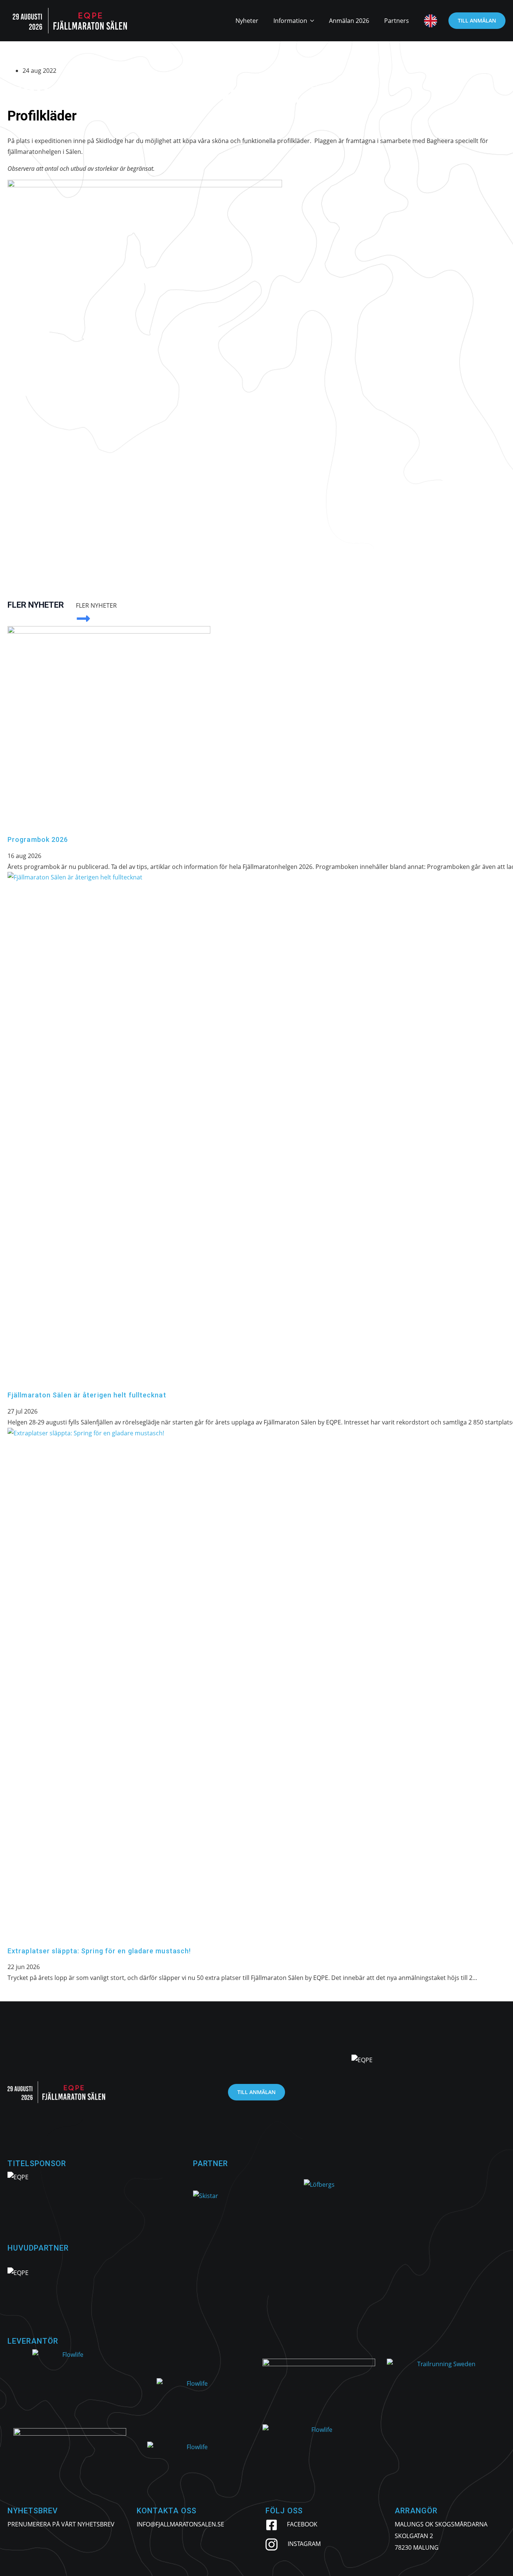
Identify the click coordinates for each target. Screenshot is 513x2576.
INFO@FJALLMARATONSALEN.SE (180, 2524)
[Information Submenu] (314, 21)
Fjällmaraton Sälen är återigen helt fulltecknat (87, 1395)
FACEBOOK (302, 2524)
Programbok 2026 (38, 839)
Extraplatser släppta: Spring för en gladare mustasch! (99, 1951)
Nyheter (247, 21)
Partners (397, 21)
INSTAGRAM (304, 2544)
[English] (427, 21)
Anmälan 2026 (349, 21)
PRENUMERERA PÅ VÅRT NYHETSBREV (61, 2524)
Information (290, 21)
